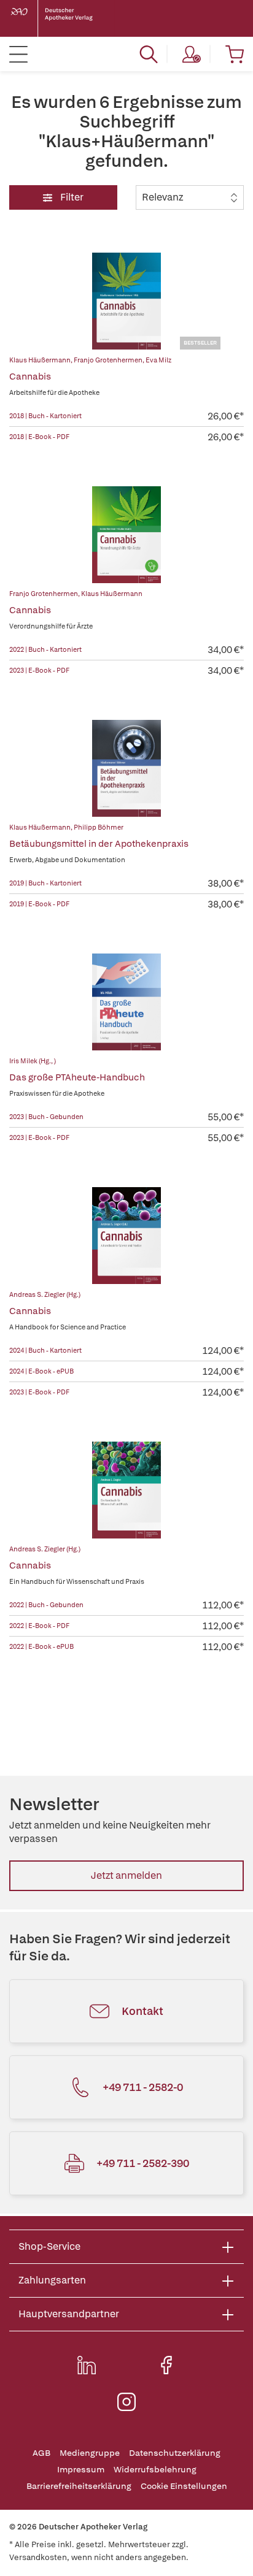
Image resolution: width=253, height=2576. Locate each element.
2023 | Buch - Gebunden (46, 1117)
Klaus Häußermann (40, 360)
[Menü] (18, 54)
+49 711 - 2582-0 (143, 2087)
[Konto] (192, 54)
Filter (71, 197)
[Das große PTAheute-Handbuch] (126, 1002)
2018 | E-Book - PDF (39, 437)
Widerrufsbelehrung (155, 2470)
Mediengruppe (90, 2453)
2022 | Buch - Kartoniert (45, 649)
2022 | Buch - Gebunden (46, 1605)
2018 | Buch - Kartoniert (45, 416)
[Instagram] (126, 2402)
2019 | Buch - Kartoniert (45, 883)
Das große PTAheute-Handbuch (77, 1077)
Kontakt (142, 2011)
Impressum (81, 2470)
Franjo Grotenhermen (108, 360)
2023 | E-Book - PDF (39, 670)
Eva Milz (158, 360)
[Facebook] (166, 2365)
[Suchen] (149, 54)
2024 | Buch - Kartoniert (45, 1350)
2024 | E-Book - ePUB (41, 1371)
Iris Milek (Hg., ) (33, 1061)
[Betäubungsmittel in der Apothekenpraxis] (126, 768)
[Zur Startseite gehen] (61, 18)
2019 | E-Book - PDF (39, 904)
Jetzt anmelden (126, 1875)
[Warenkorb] (235, 54)
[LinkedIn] (87, 2365)
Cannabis (30, 376)
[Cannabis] (126, 301)
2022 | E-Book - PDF (39, 1626)
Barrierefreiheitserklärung (79, 2486)
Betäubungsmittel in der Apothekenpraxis (99, 844)
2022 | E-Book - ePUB (41, 1646)
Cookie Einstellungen (184, 2486)
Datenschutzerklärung (175, 2453)
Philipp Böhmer (99, 827)
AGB (41, 2453)
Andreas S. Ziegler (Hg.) (45, 1294)
